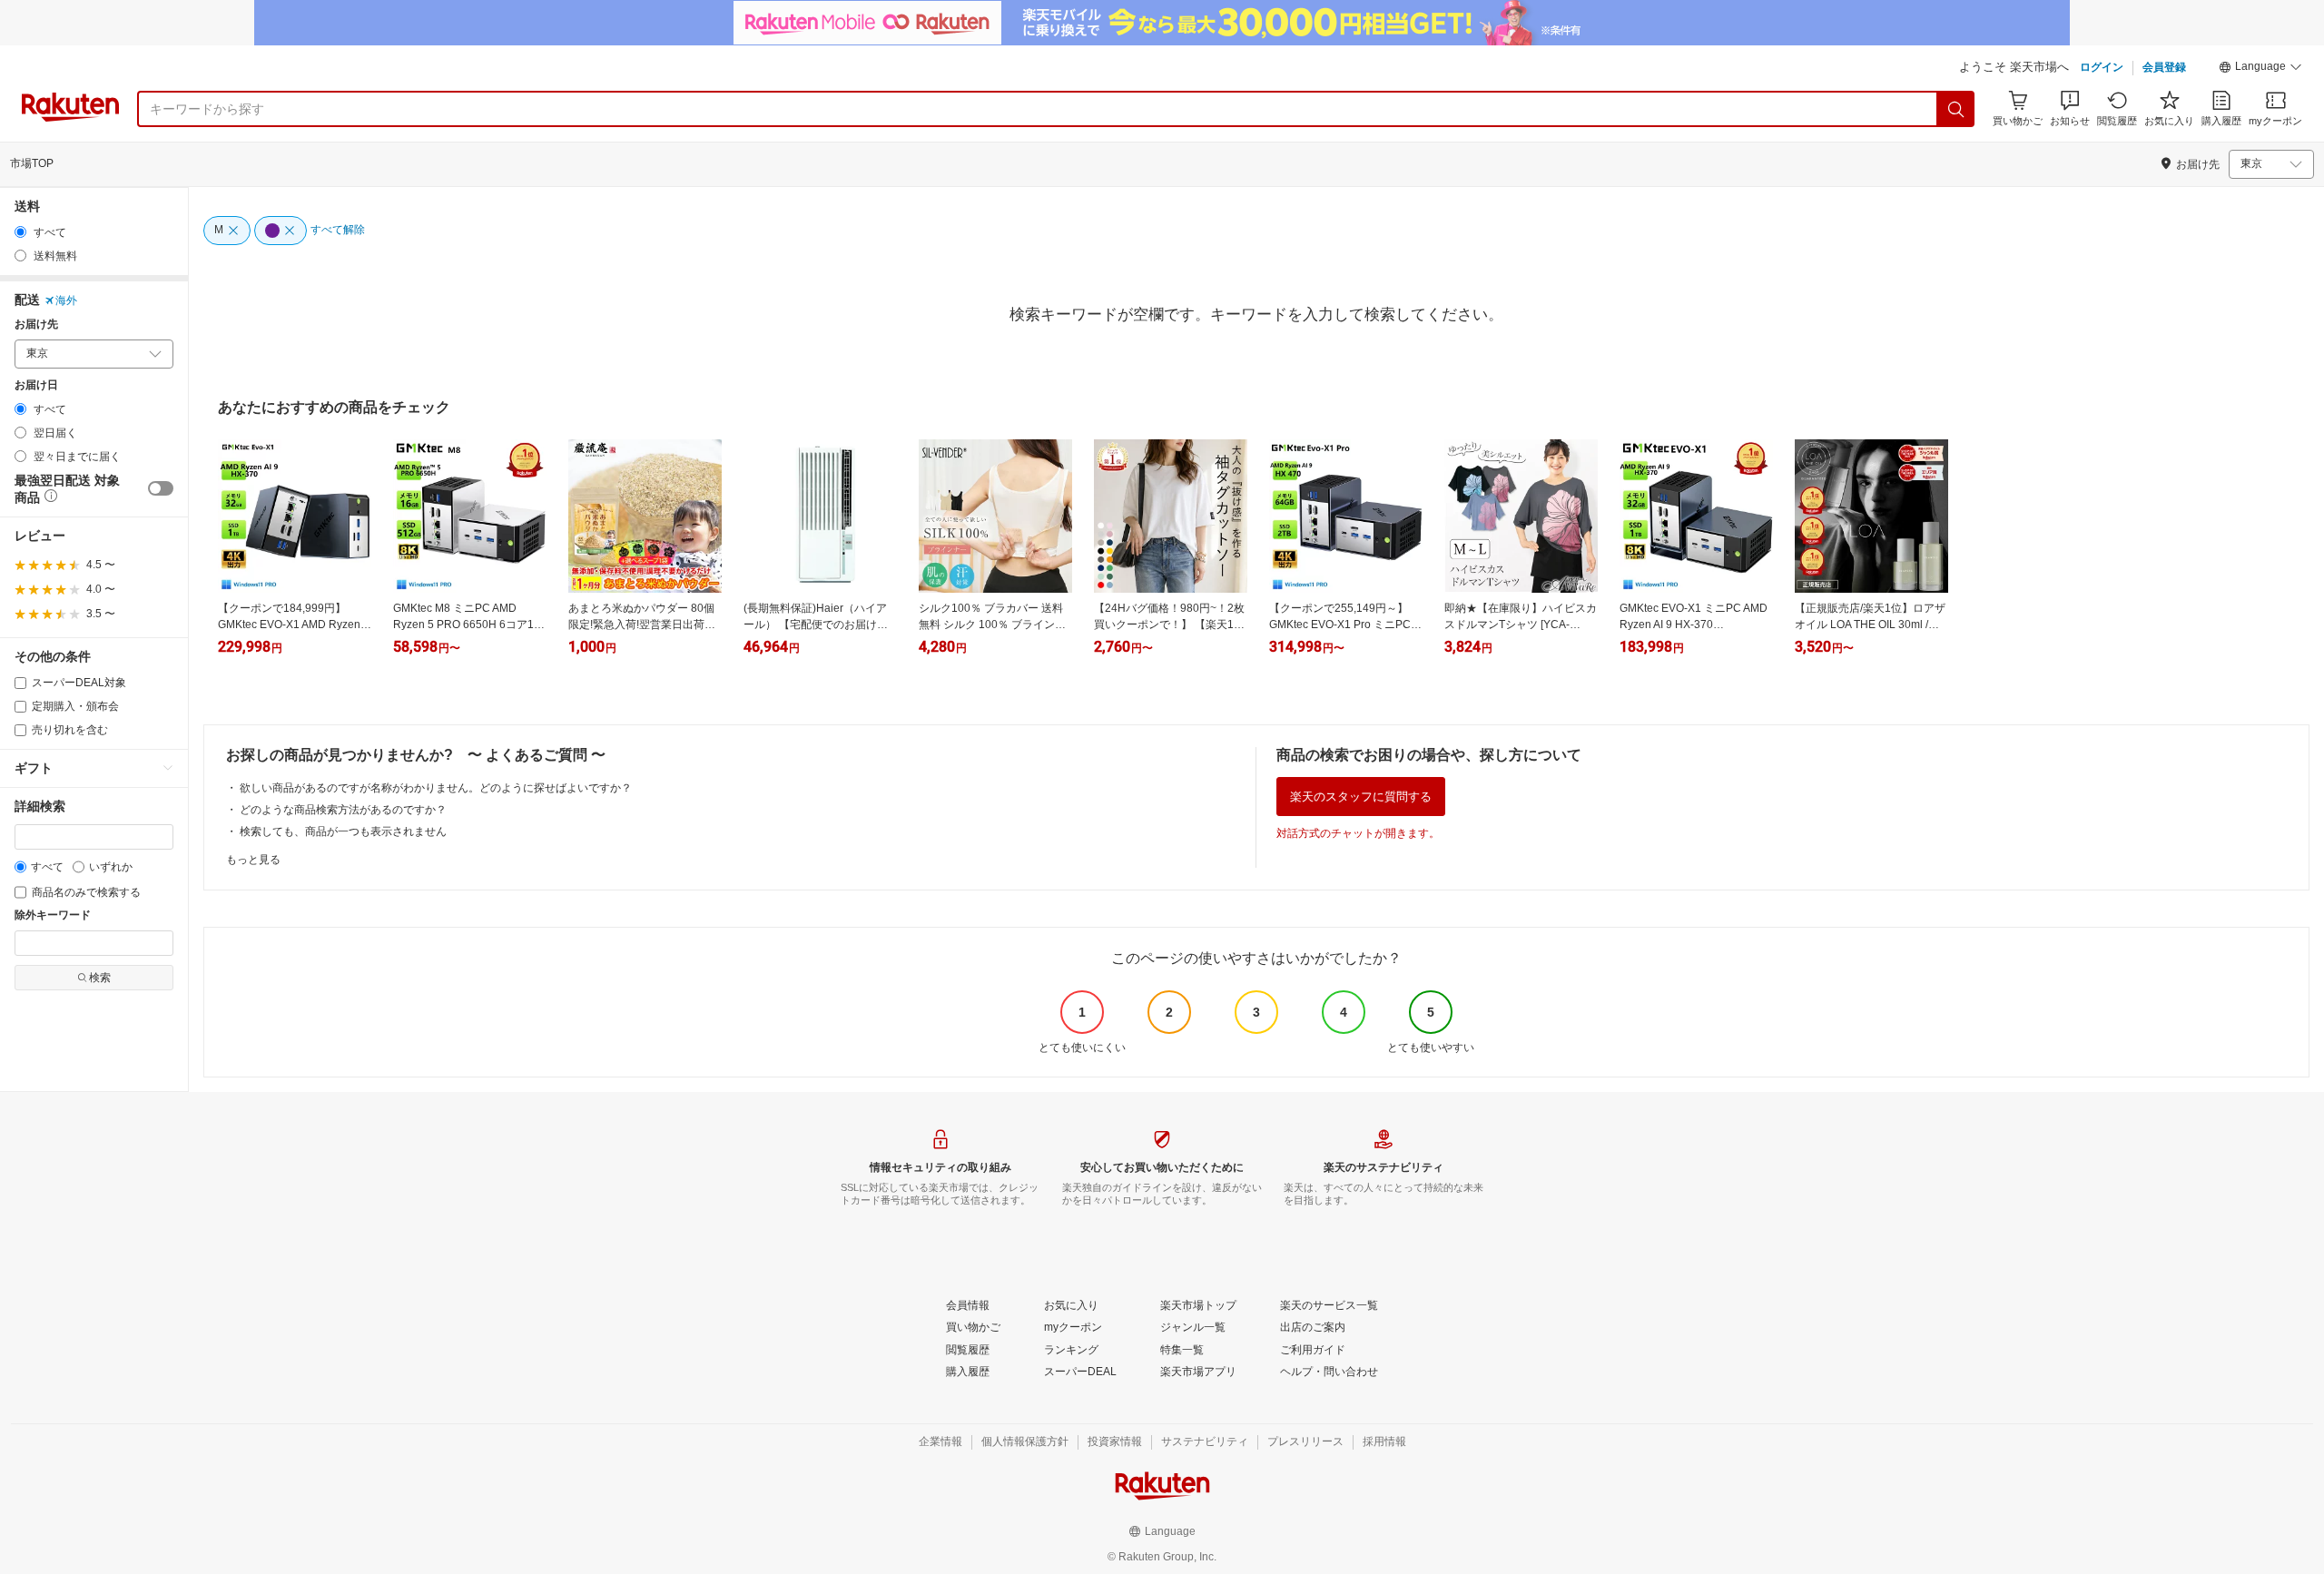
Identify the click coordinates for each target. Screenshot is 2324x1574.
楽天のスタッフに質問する (1361, 797)
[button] (2260, 69)
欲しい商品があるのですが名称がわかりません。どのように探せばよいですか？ (436, 788)
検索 (100, 978)
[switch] (161, 488)
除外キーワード (53, 915)
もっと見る (253, 860)
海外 (66, 300)
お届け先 (36, 325)
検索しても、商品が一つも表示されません (343, 831)
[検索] (1956, 109)
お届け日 (36, 385)
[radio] (20, 232)
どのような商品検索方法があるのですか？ (343, 810)
